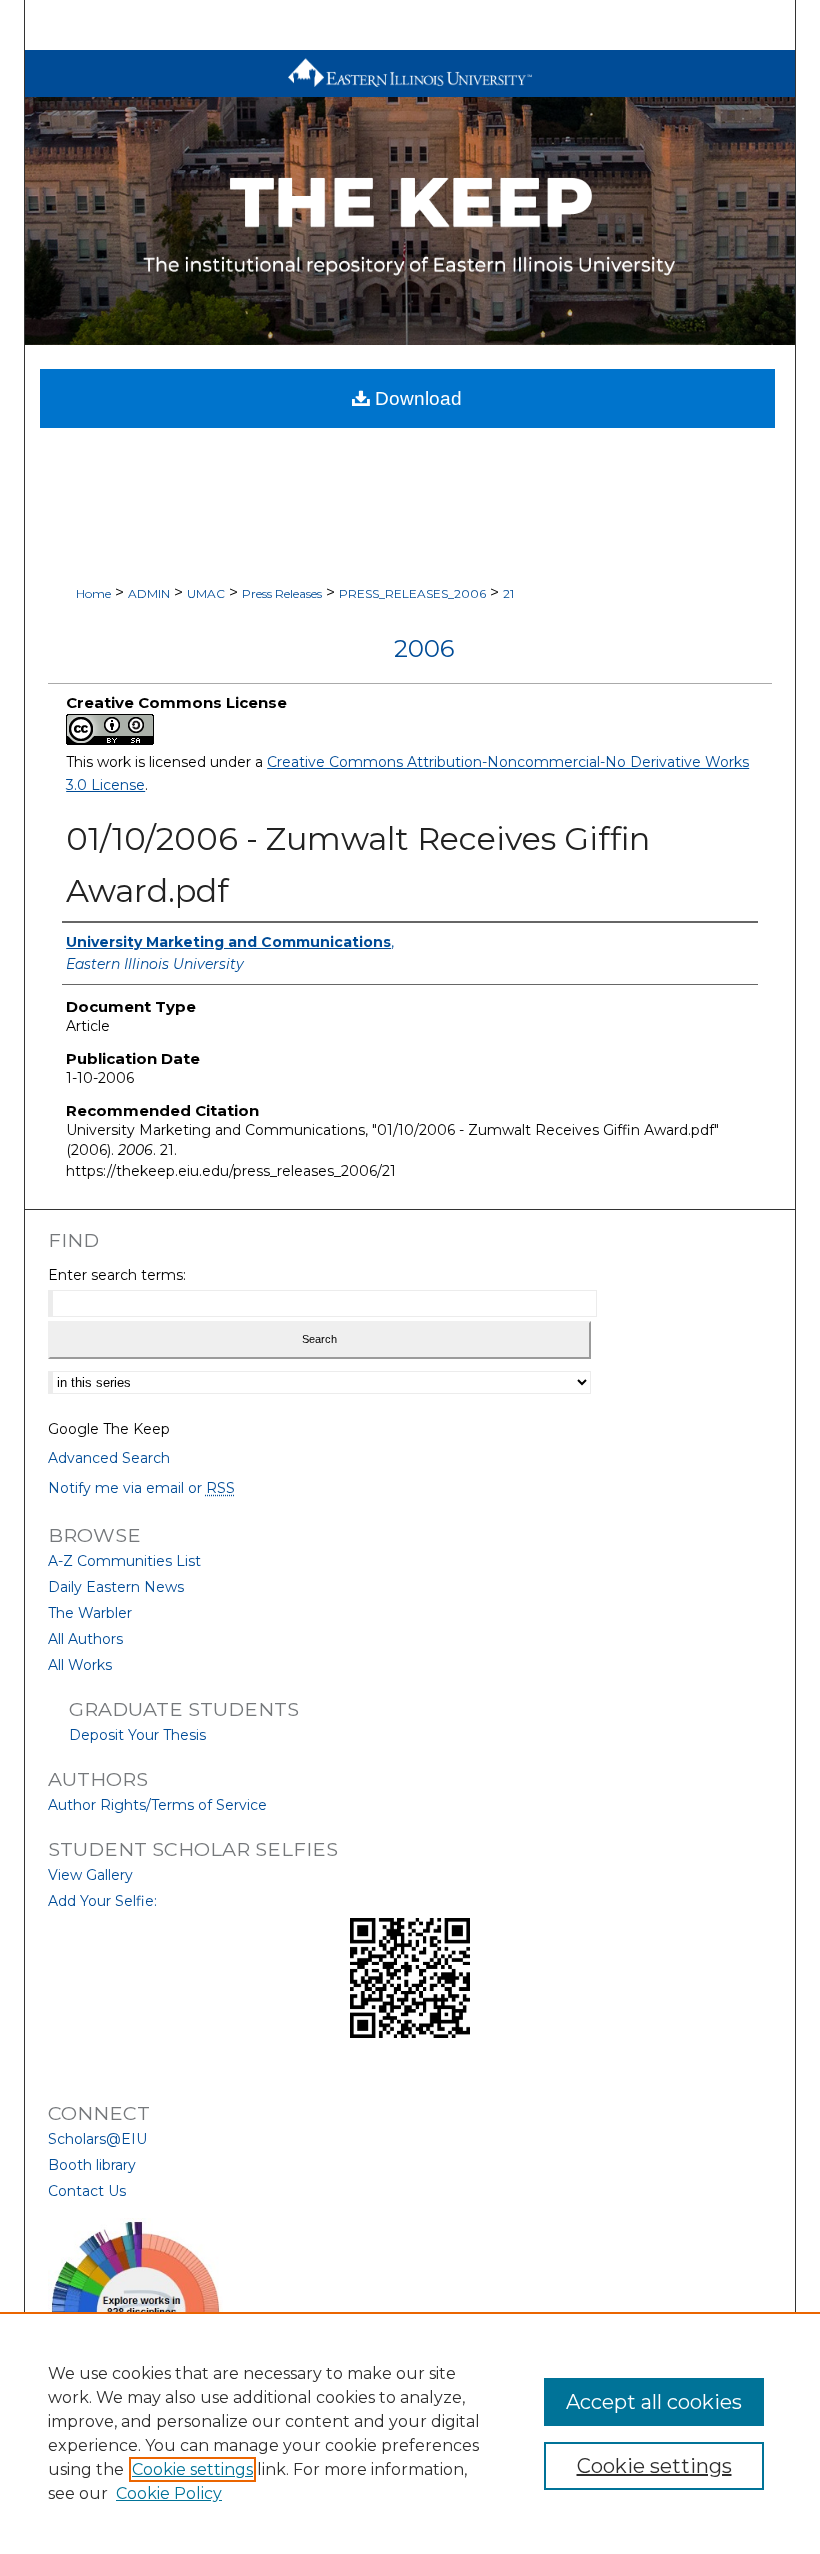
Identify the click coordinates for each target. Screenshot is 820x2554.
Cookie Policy (169, 2493)
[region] (410, 2433)
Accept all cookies (654, 2402)
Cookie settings (192, 2469)
